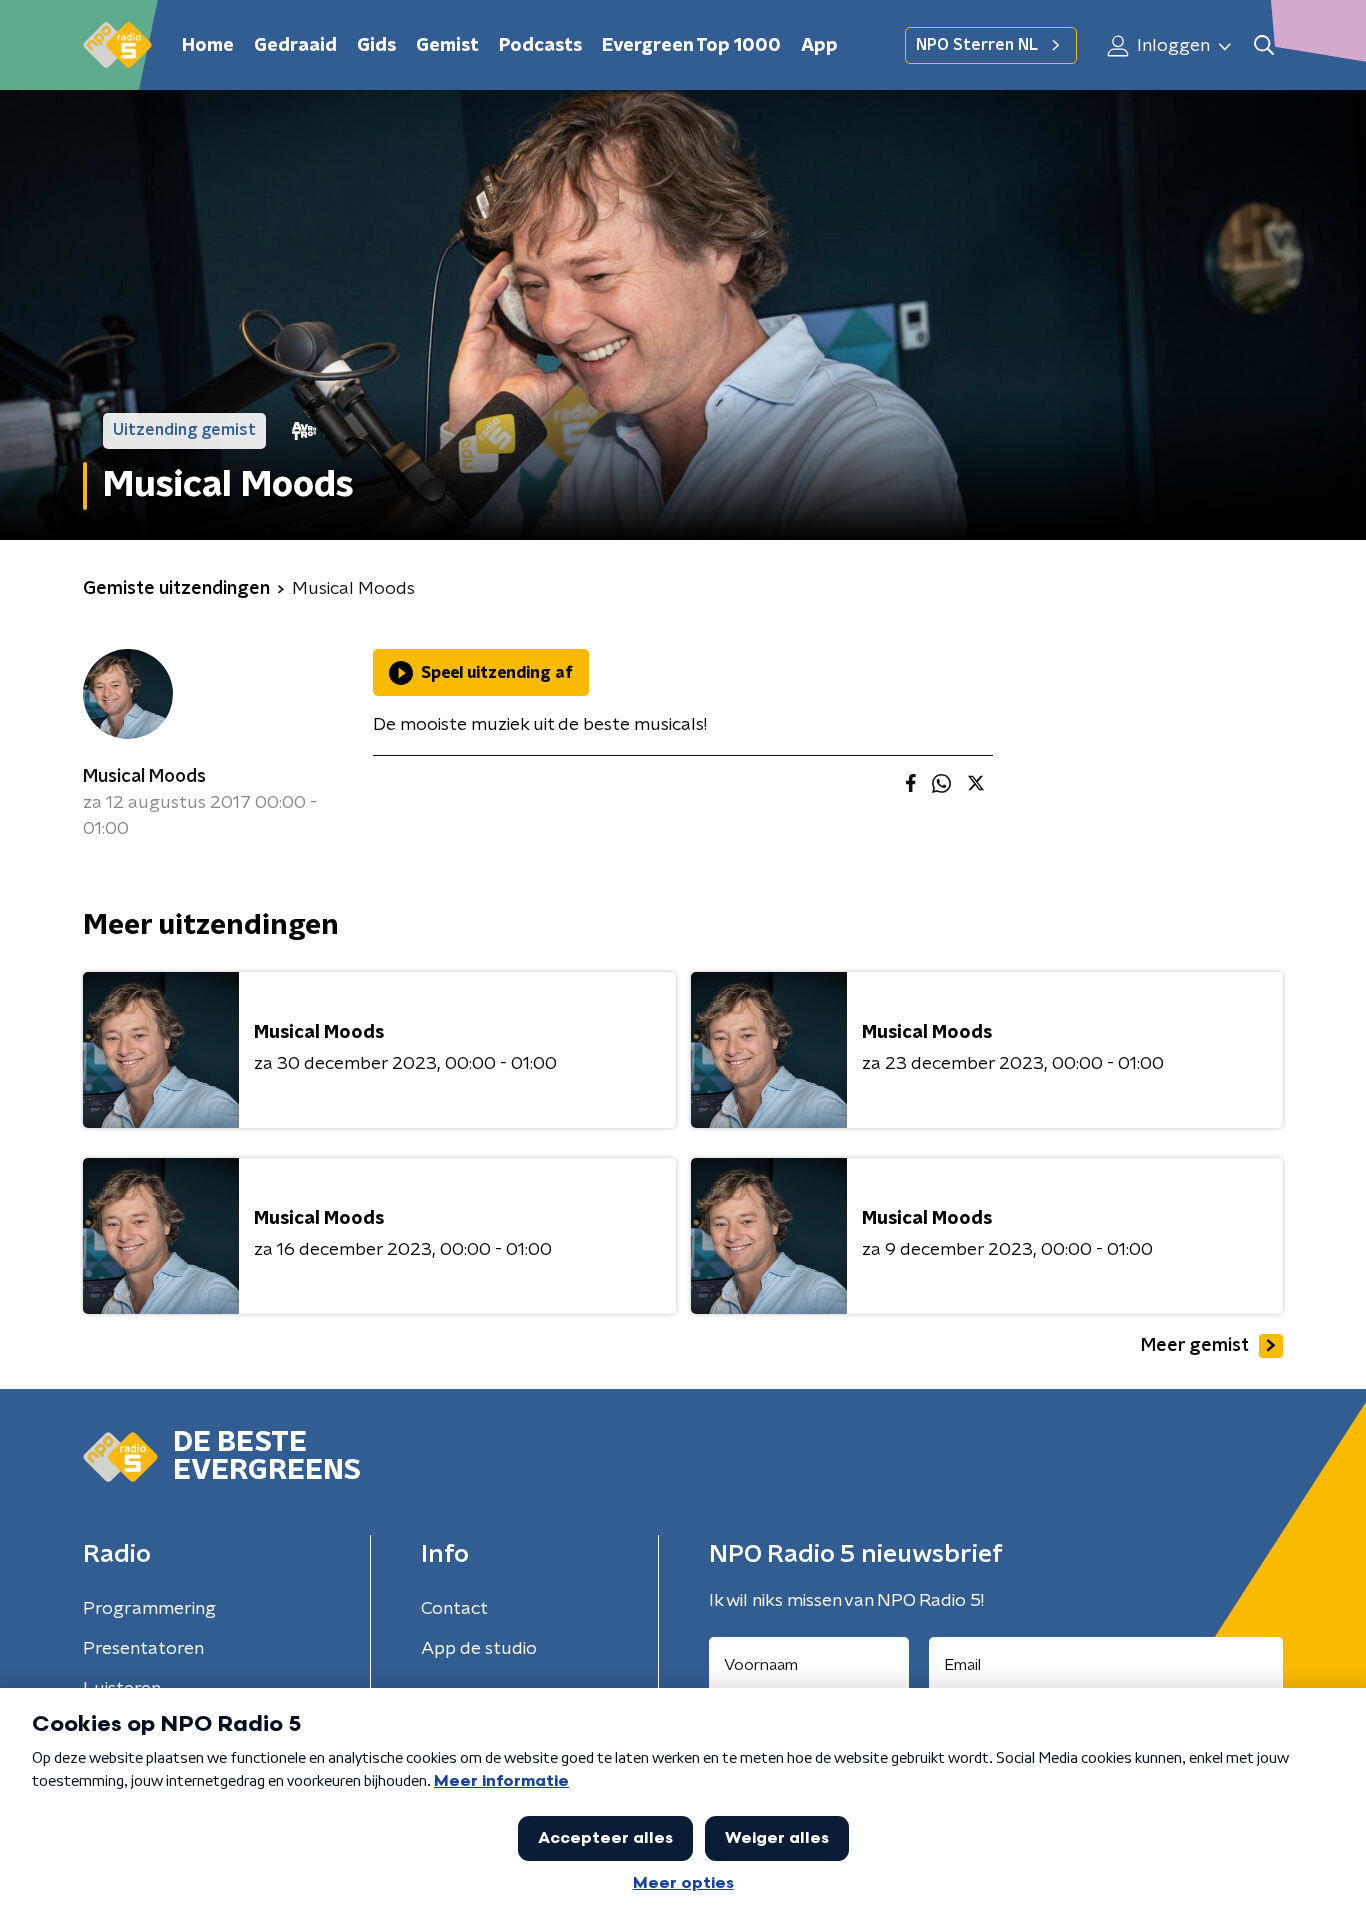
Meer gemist (1195, 1346)
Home (208, 46)
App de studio (479, 1649)
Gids (376, 46)
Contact (454, 1609)
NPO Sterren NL (977, 45)
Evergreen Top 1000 (691, 46)
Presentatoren (143, 1649)
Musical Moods (144, 777)
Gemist (447, 46)
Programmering (149, 1609)
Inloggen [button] (1171, 46)
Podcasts (540, 46)
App (819, 46)
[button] (1263, 45)
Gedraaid (295, 46)
